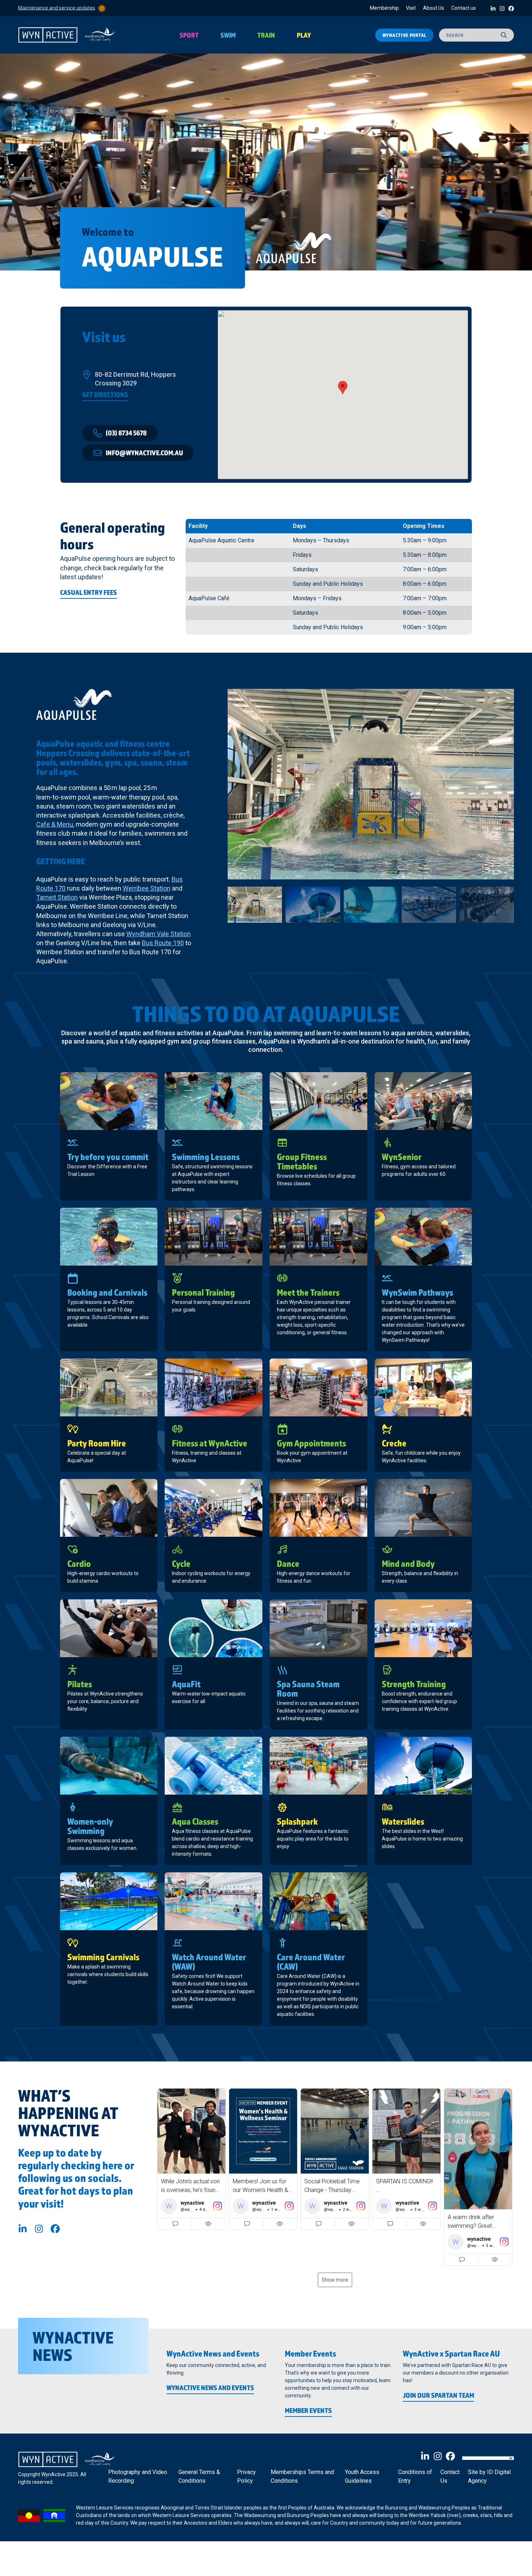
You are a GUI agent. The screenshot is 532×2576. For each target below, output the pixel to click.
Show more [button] (335, 2280)
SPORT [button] (189, 35)
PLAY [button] (304, 35)
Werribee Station (147, 888)
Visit (411, 8)
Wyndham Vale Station (159, 934)
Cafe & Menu (55, 824)
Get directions (105, 394)
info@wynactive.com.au (144, 453)
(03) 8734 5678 (126, 433)
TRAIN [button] (266, 35)
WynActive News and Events (210, 2388)
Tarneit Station (57, 897)
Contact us (464, 8)
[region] (266, 162)
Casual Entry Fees (88, 592)
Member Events (308, 2410)
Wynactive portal (404, 35)
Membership (384, 8)
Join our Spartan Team (438, 2395)
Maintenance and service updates (57, 8)
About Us (434, 8)
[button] (191, 2159)
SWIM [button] (228, 35)
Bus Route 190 (163, 943)
